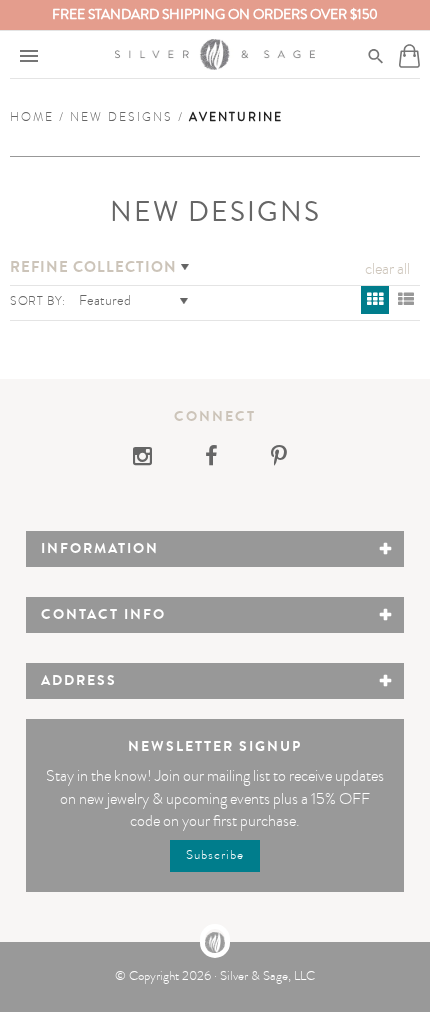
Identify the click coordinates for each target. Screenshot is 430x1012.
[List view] (406, 300)
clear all (387, 269)
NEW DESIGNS (121, 117)
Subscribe (215, 855)
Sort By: (38, 301)
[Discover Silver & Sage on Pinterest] (279, 459)
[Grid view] (375, 300)
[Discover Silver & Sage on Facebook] (213, 459)
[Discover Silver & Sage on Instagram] (149, 459)
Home (32, 117)
